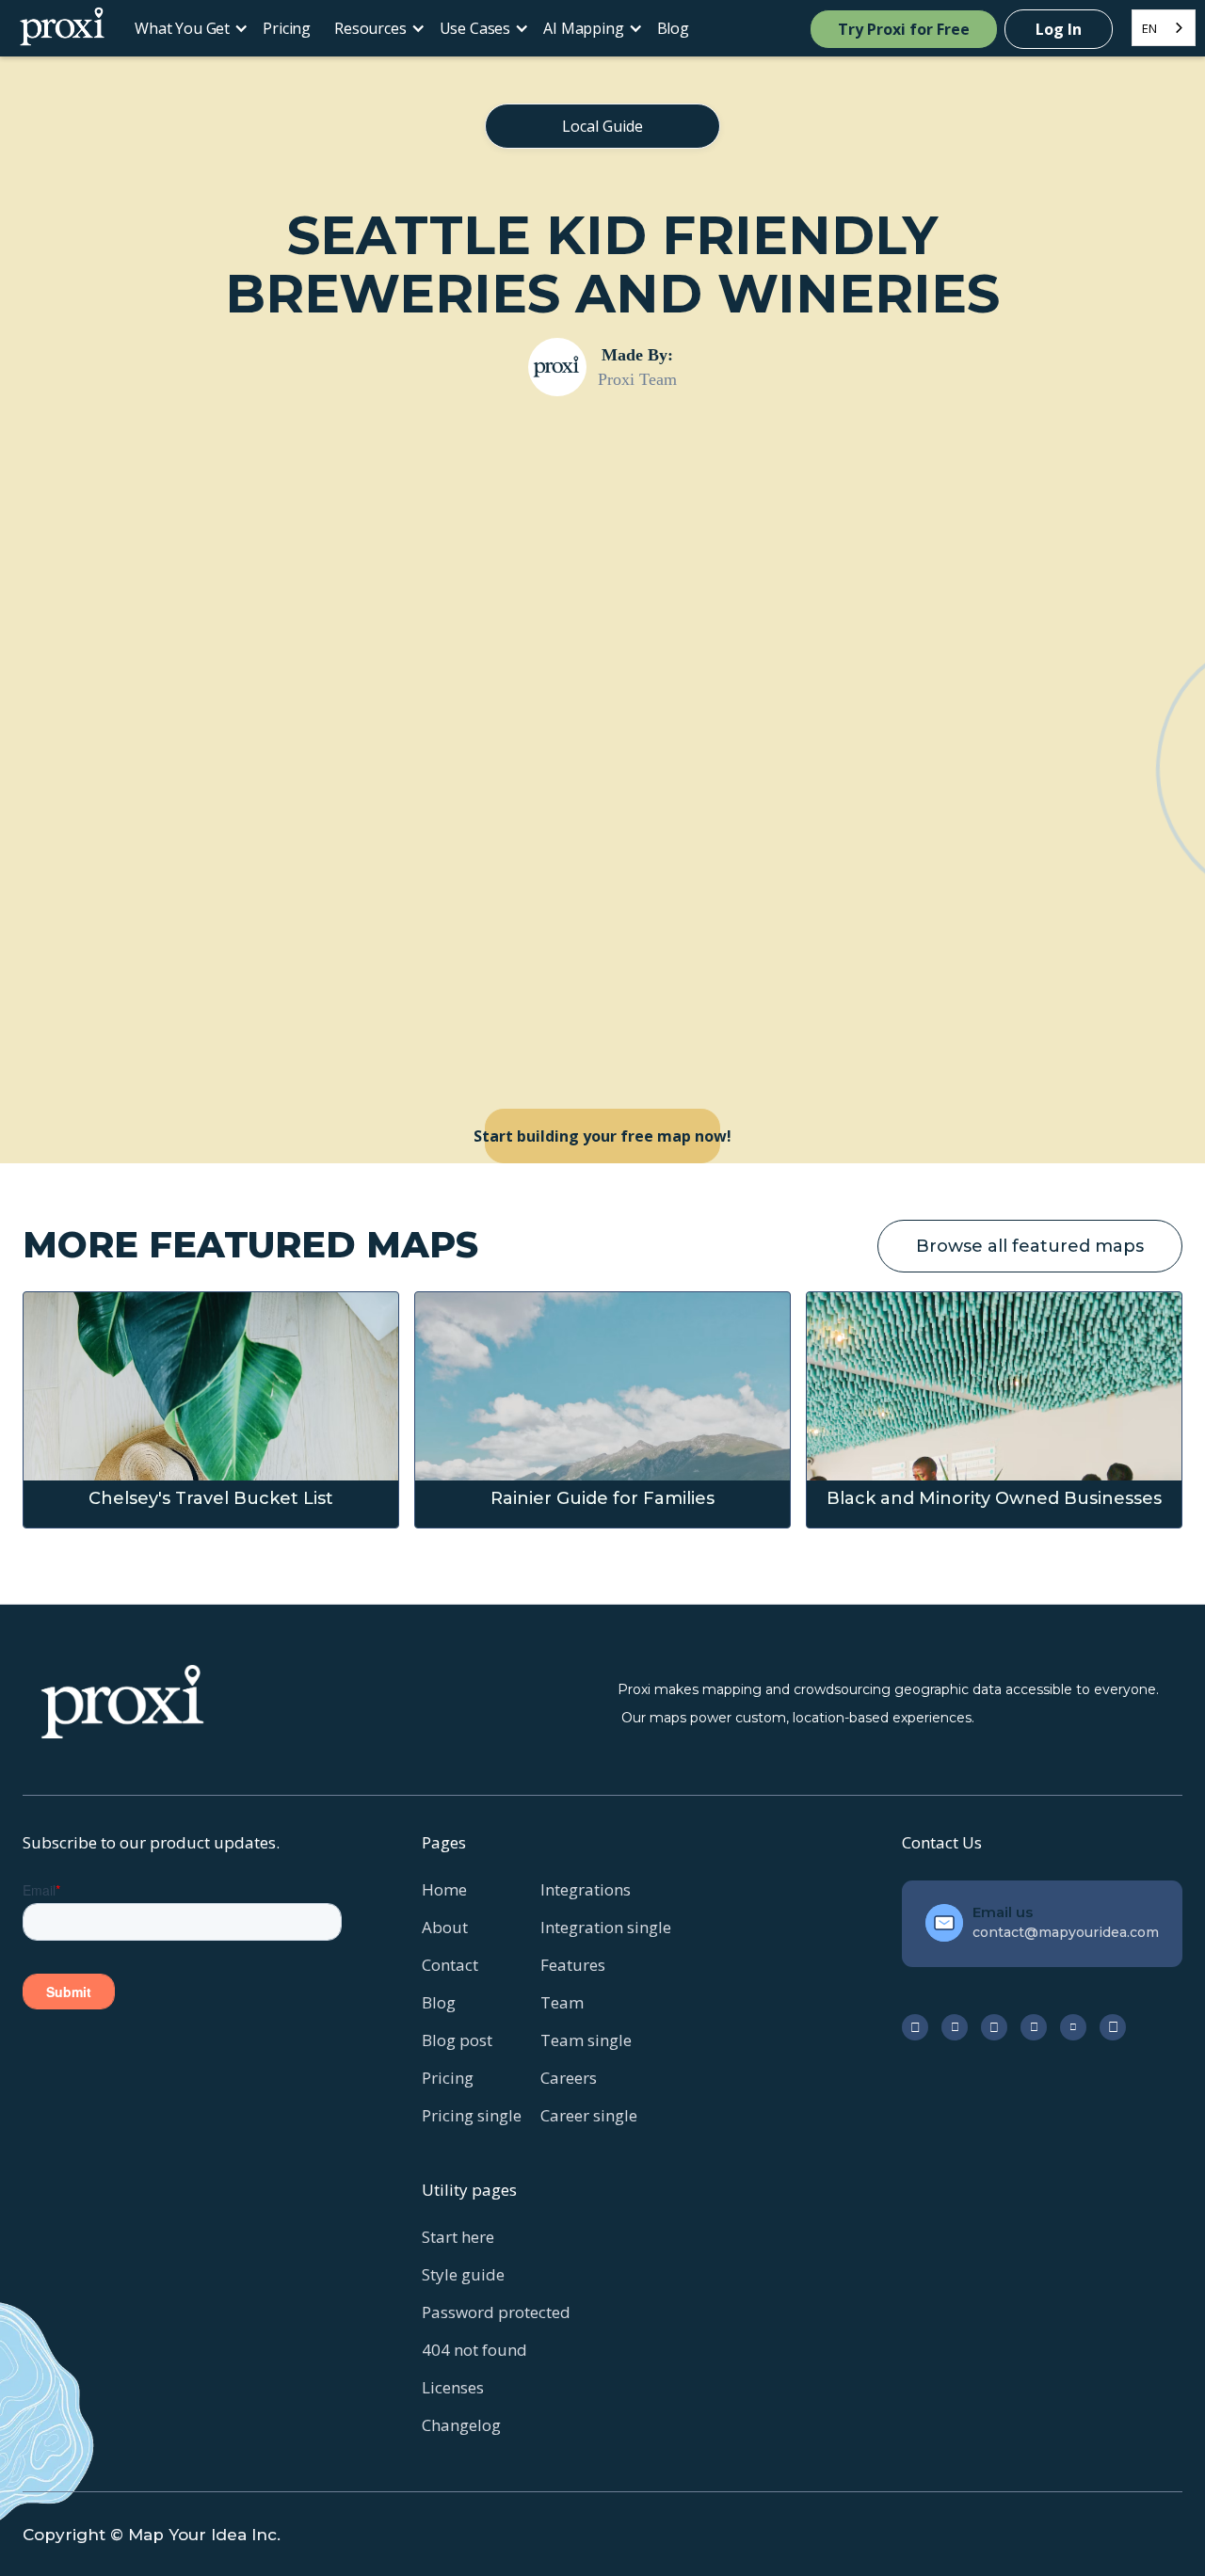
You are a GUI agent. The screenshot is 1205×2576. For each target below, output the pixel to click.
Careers (569, 2078)
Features (573, 1965)
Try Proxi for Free (904, 29)
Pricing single (472, 2115)
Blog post (457, 2040)
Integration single (606, 1927)
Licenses (453, 2387)
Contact (450, 1965)
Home (444, 1889)
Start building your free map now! (602, 1136)
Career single (589, 2115)
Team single (586, 2040)
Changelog (461, 2425)
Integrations (586, 1889)
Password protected (496, 2312)
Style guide (463, 2274)
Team (562, 2002)
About (445, 1927)
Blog (673, 28)
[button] (187, 28)
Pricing (287, 28)
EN (1149, 28)
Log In (1059, 29)
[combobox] (1164, 28)
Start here (458, 2237)
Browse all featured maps (1030, 1246)
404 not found (474, 2350)
